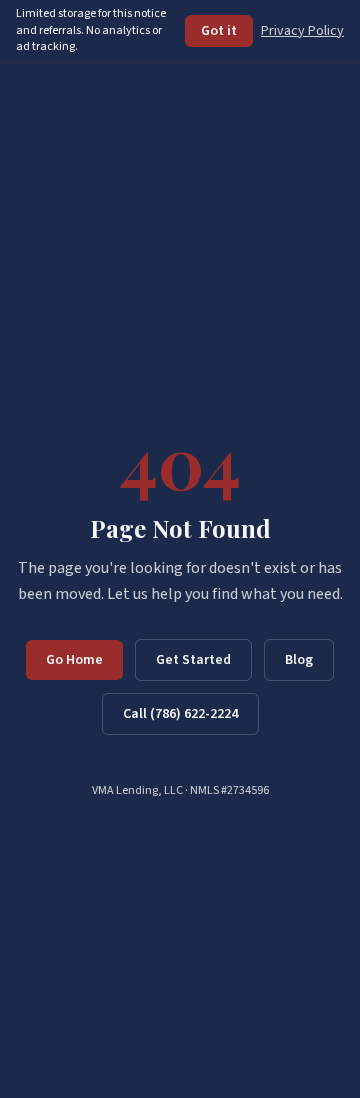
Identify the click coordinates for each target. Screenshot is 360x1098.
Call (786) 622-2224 (180, 714)
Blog (299, 660)
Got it (219, 31)
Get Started (193, 660)
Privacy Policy (302, 31)
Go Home (74, 660)
